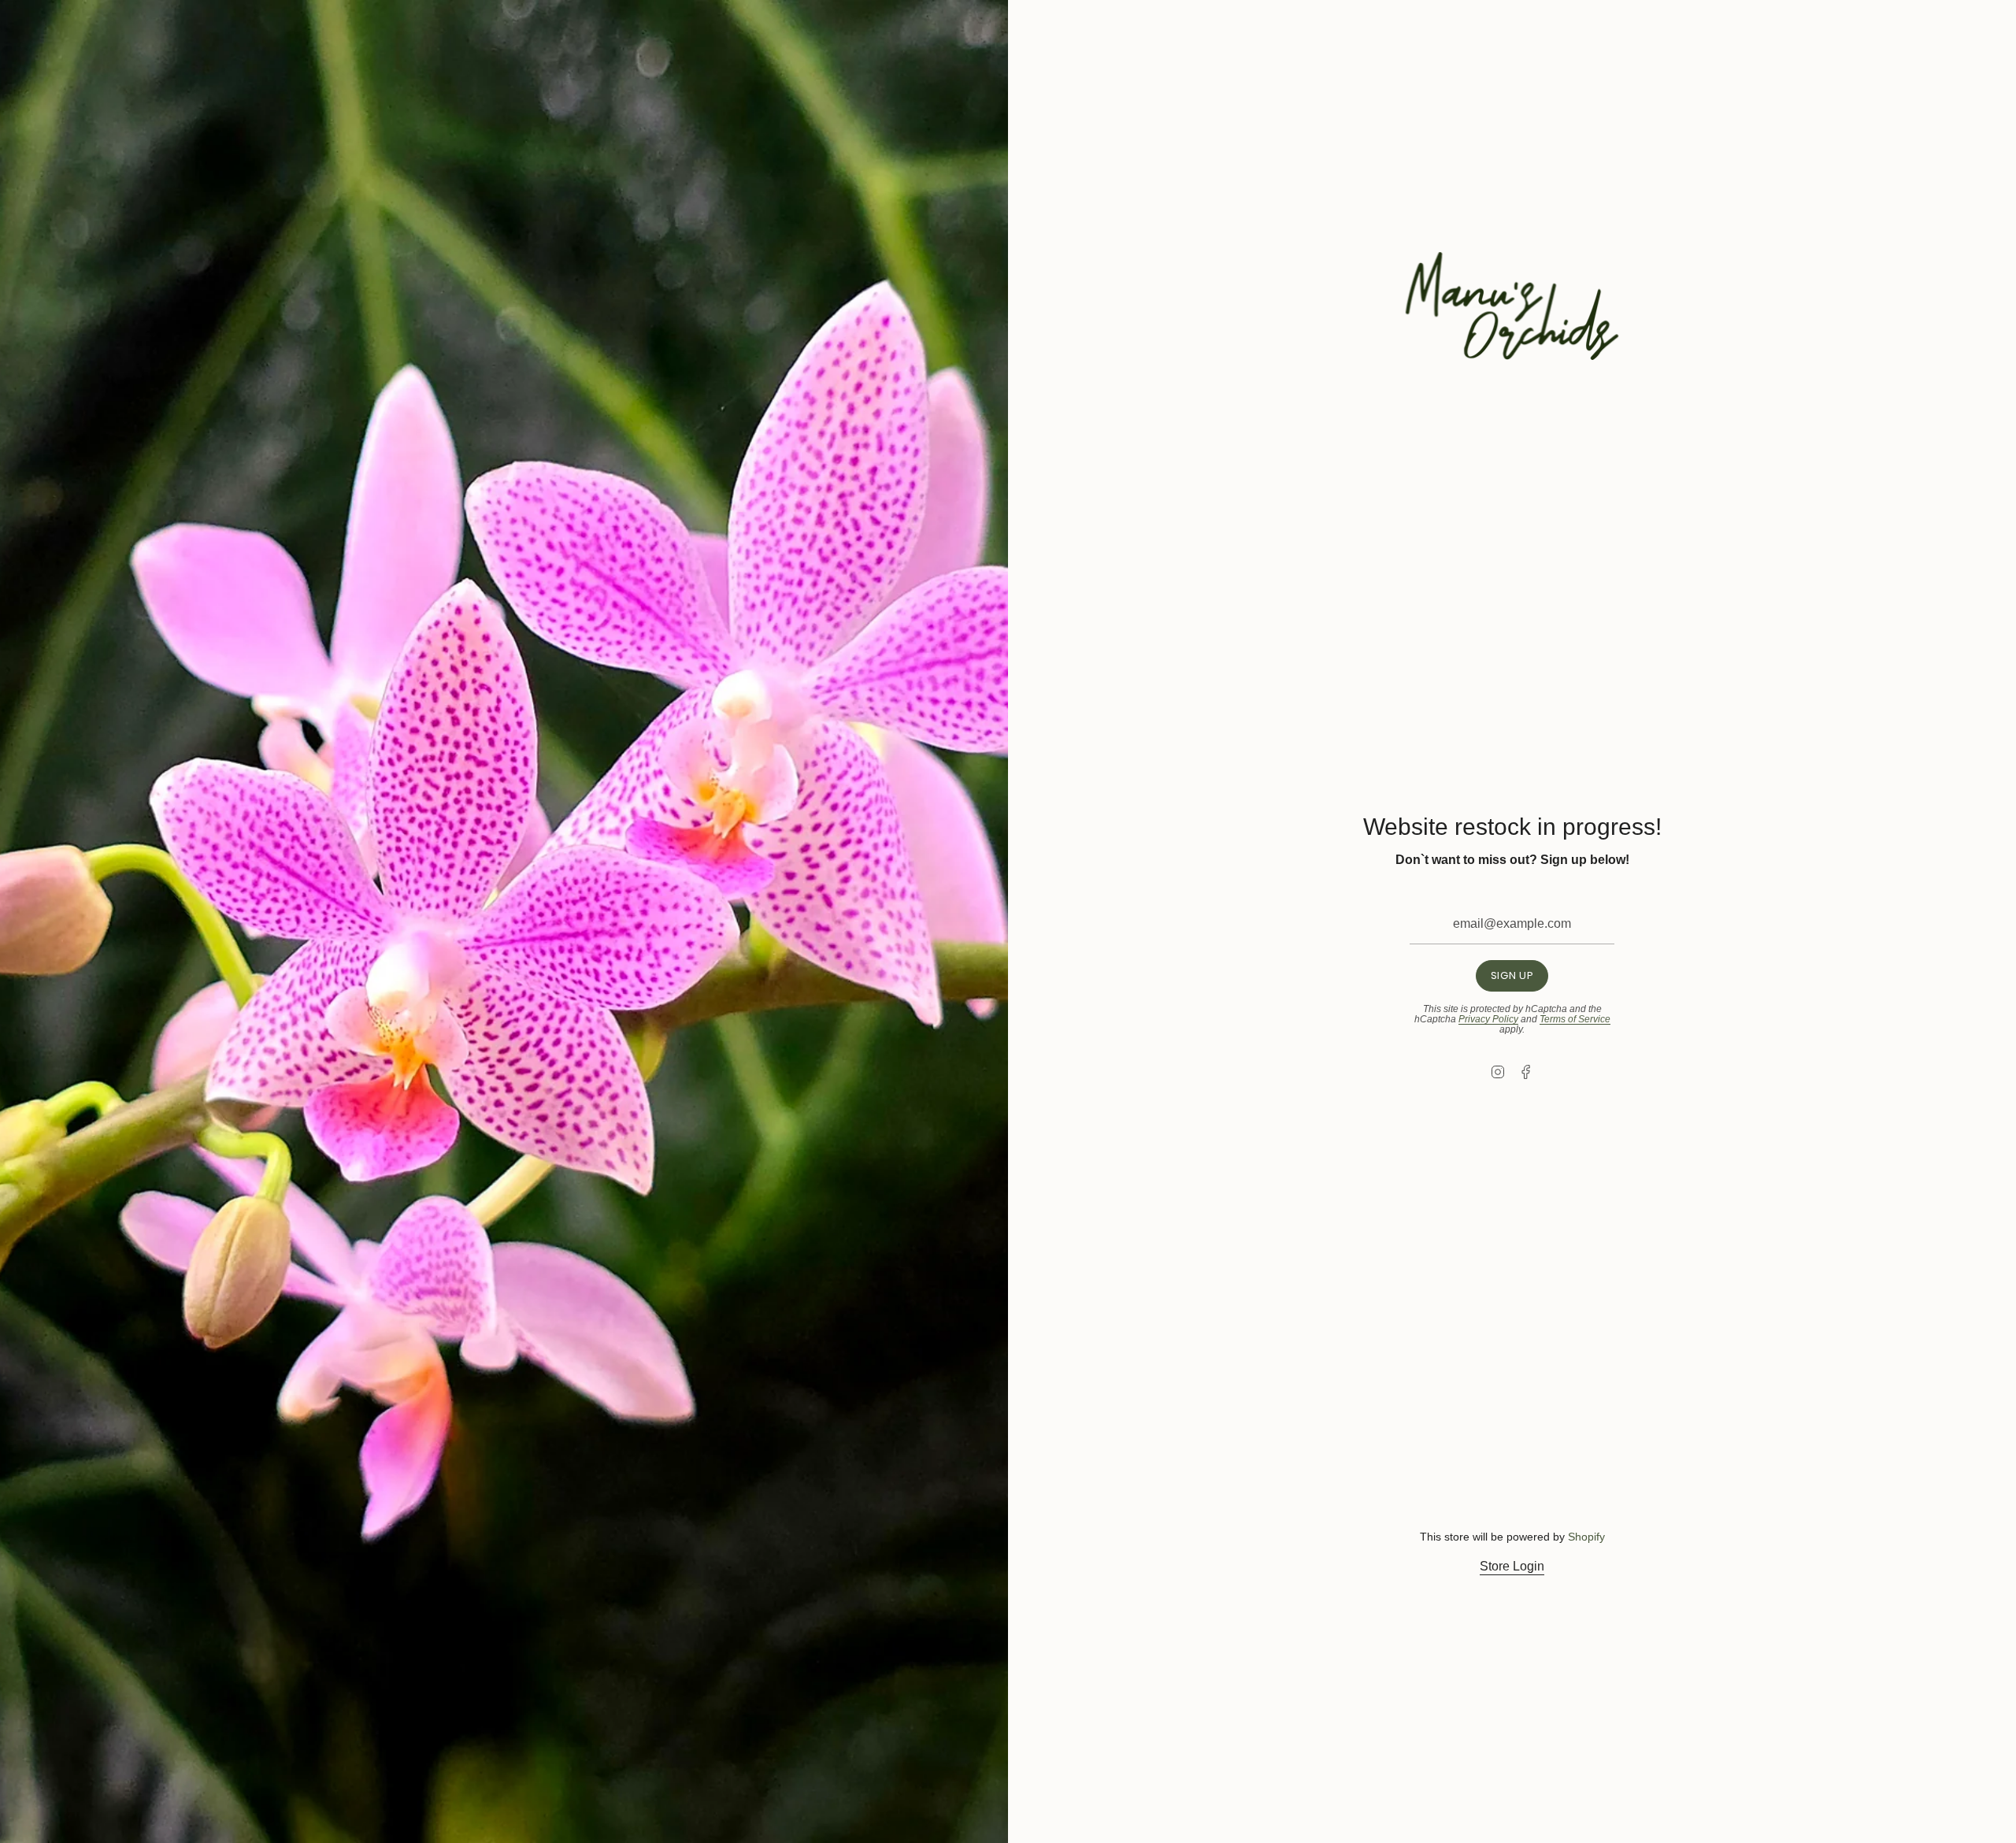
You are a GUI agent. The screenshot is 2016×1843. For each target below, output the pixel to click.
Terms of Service (1575, 1019)
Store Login (1512, 1566)
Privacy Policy (1488, 1019)
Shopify (1586, 1537)
